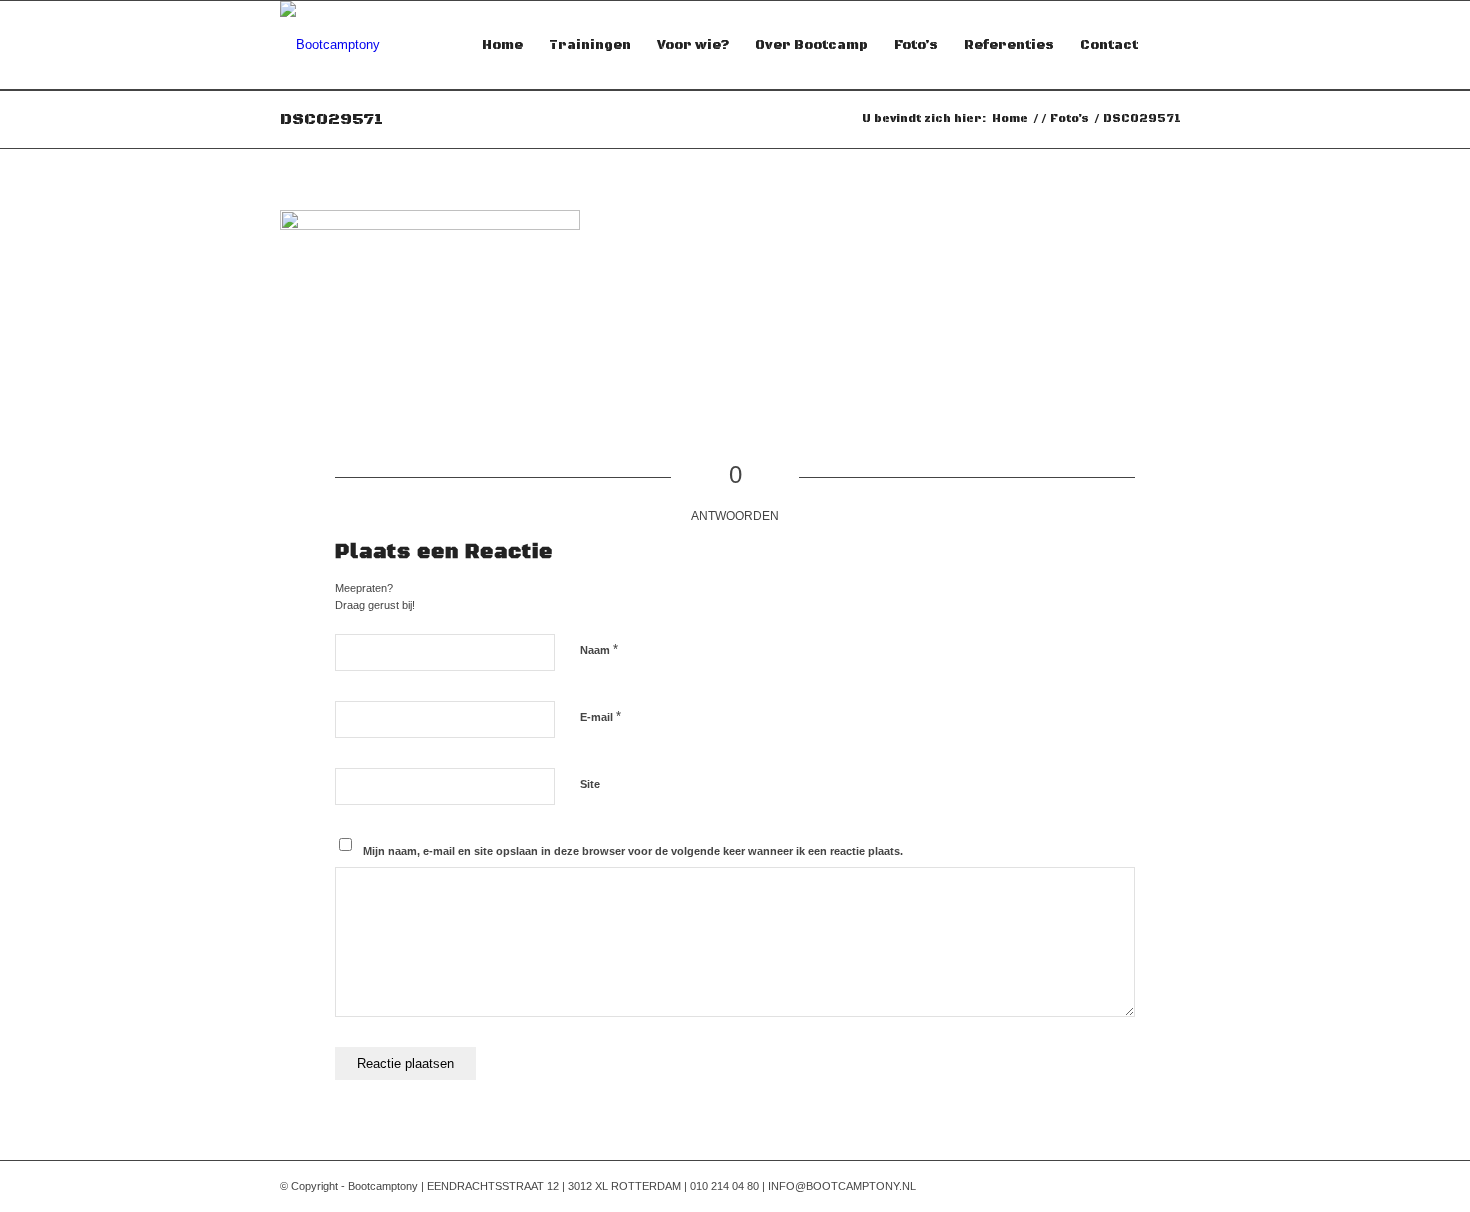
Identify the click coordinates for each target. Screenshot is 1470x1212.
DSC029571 (331, 119)
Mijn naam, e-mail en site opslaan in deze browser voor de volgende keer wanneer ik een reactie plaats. (633, 851)
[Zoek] (1170, 45)
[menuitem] (502, 45)
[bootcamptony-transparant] (330, 45)
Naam (599, 649)
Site (590, 784)
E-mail (600, 716)
